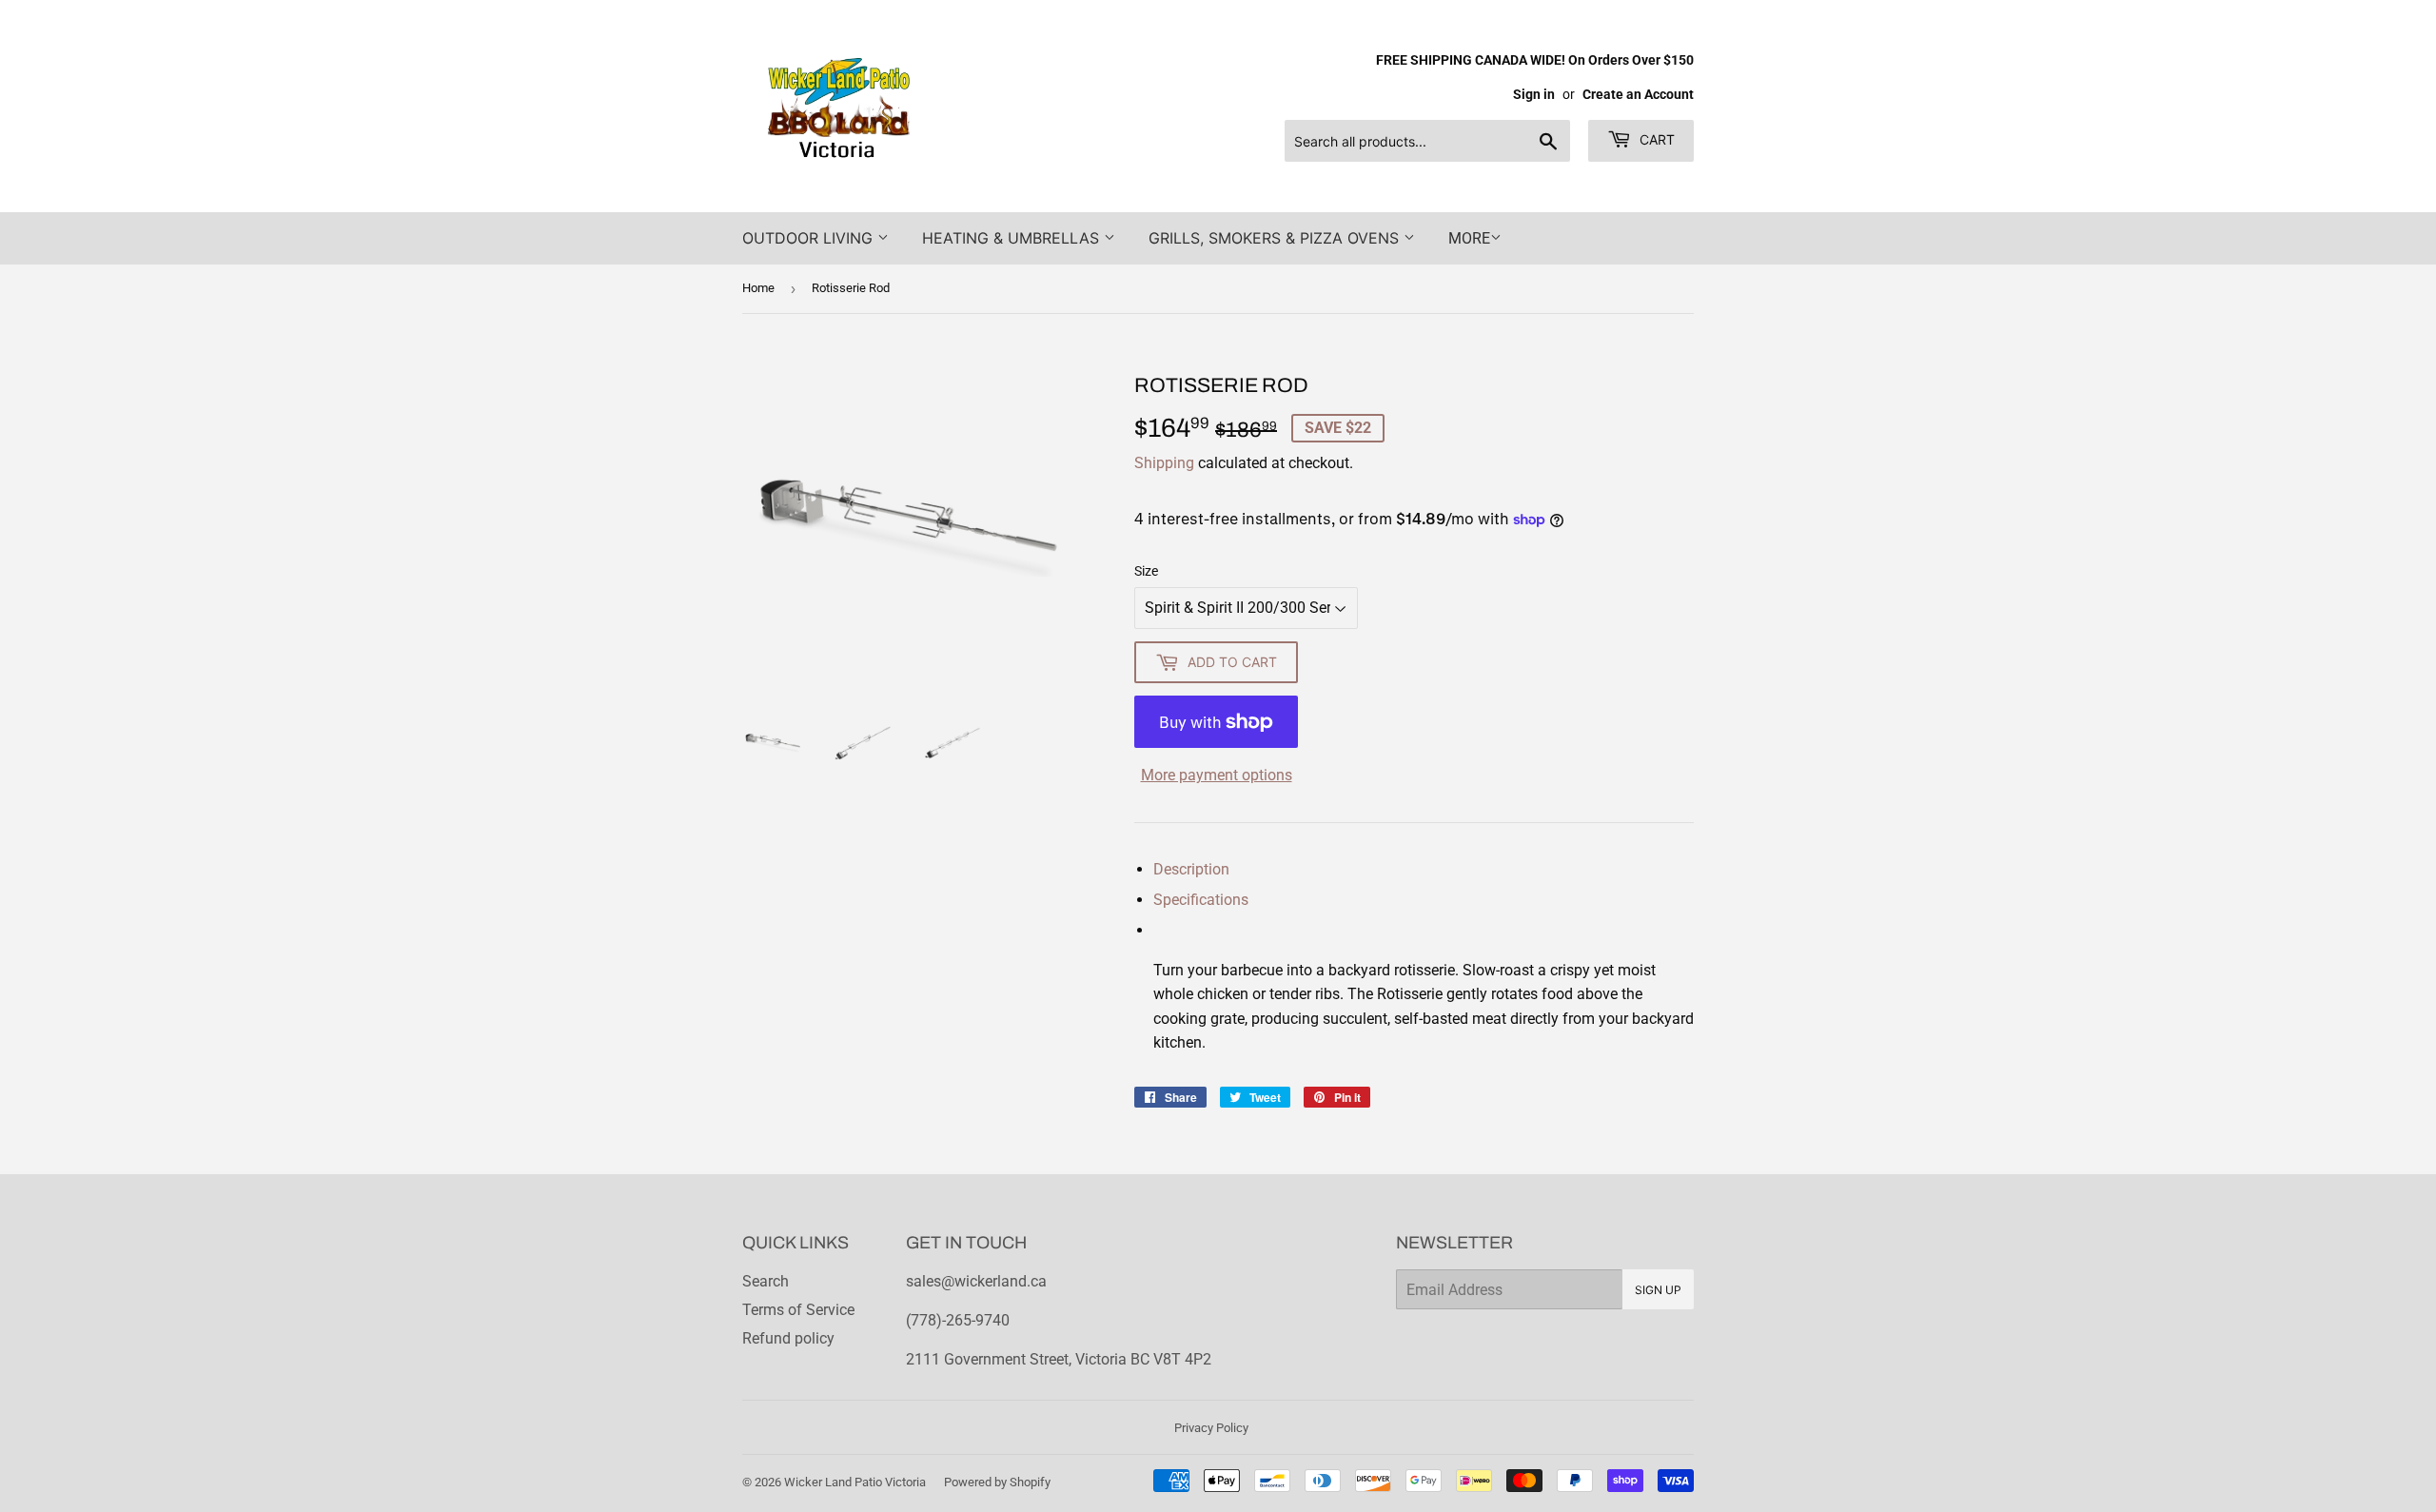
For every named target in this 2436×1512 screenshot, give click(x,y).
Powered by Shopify (997, 1482)
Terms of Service (798, 1310)
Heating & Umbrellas (1013, 238)
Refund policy (788, 1338)
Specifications (1201, 900)
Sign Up (1658, 1290)
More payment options (1217, 775)
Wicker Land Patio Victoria (855, 1482)
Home (758, 288)
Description (1191, 869)
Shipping (1164, 463)
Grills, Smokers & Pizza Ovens (1276, 238)
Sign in (1534, 94)
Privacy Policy (1211, 1428)
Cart (1655, 139)
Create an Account (1638, 94)
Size (1146, 571)
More (1469, 238)
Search (766, 1281)
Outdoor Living (810, 238)
